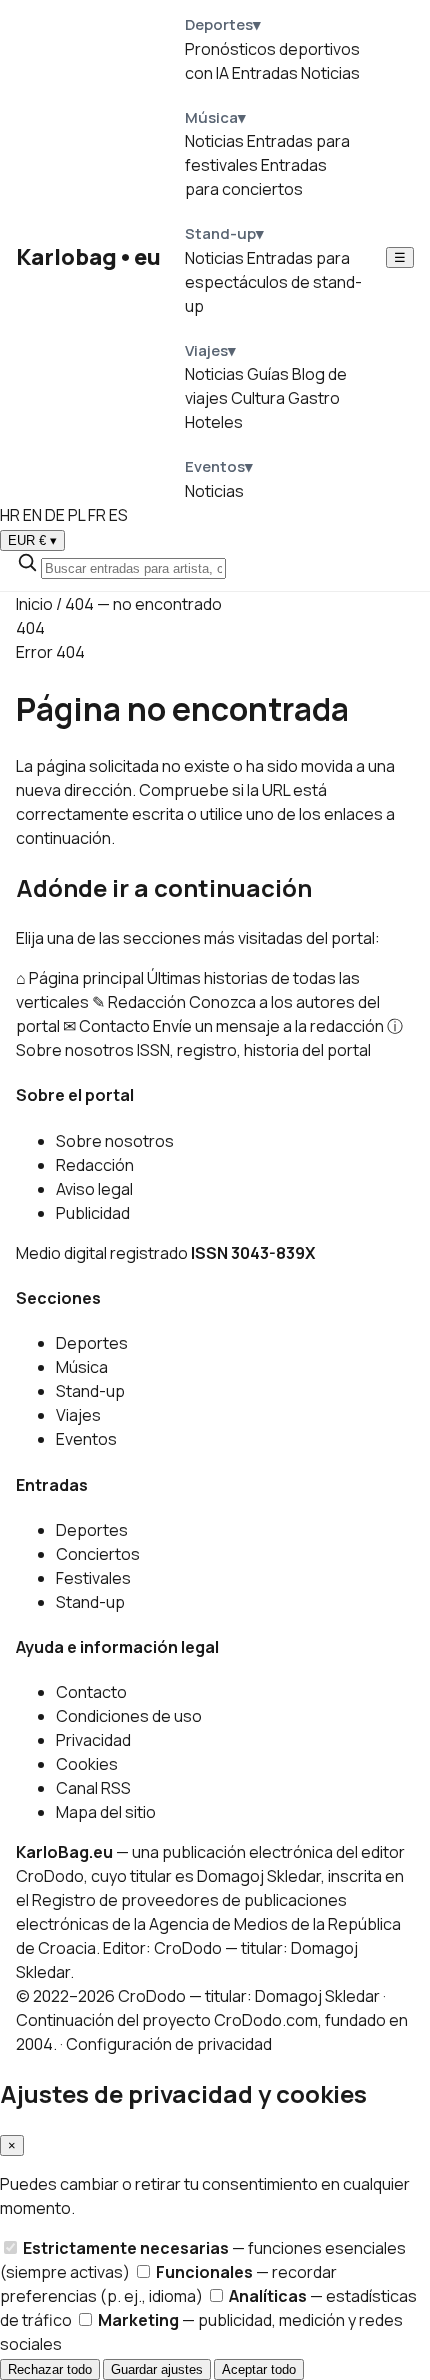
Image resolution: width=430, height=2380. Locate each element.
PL (76, 515)
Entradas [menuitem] (265, 73)
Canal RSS (93, 1788)
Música (82, 1367)
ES (118, 515)
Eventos (86, 1439)
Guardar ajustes (157, 2369)
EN (32, 515)
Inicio (34, 604)
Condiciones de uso (129, 1716)
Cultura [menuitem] (258, 398)
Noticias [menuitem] (330, 73)
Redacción (95, 1165)
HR (10, 515)
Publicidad (93, 1213)
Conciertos (98, 1554)
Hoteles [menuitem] (214, 422)
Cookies (87, 1764)
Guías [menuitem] (268, 374)
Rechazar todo (50, 2369)
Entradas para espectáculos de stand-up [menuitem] (273, 282)
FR (97, 515)
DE (55, 515)
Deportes (92, 1343)
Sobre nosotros (115, 1141)
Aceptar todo (259, 2369)
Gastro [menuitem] (314, 398)
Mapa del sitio (106, 1812)
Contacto (91, 1692)
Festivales (93, 1578)
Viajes (78, 1415)
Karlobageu (88, 257)
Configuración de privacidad (169, 2044)
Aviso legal (94, 1189)
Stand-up (90, 1391)
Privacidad (93, 1740)
